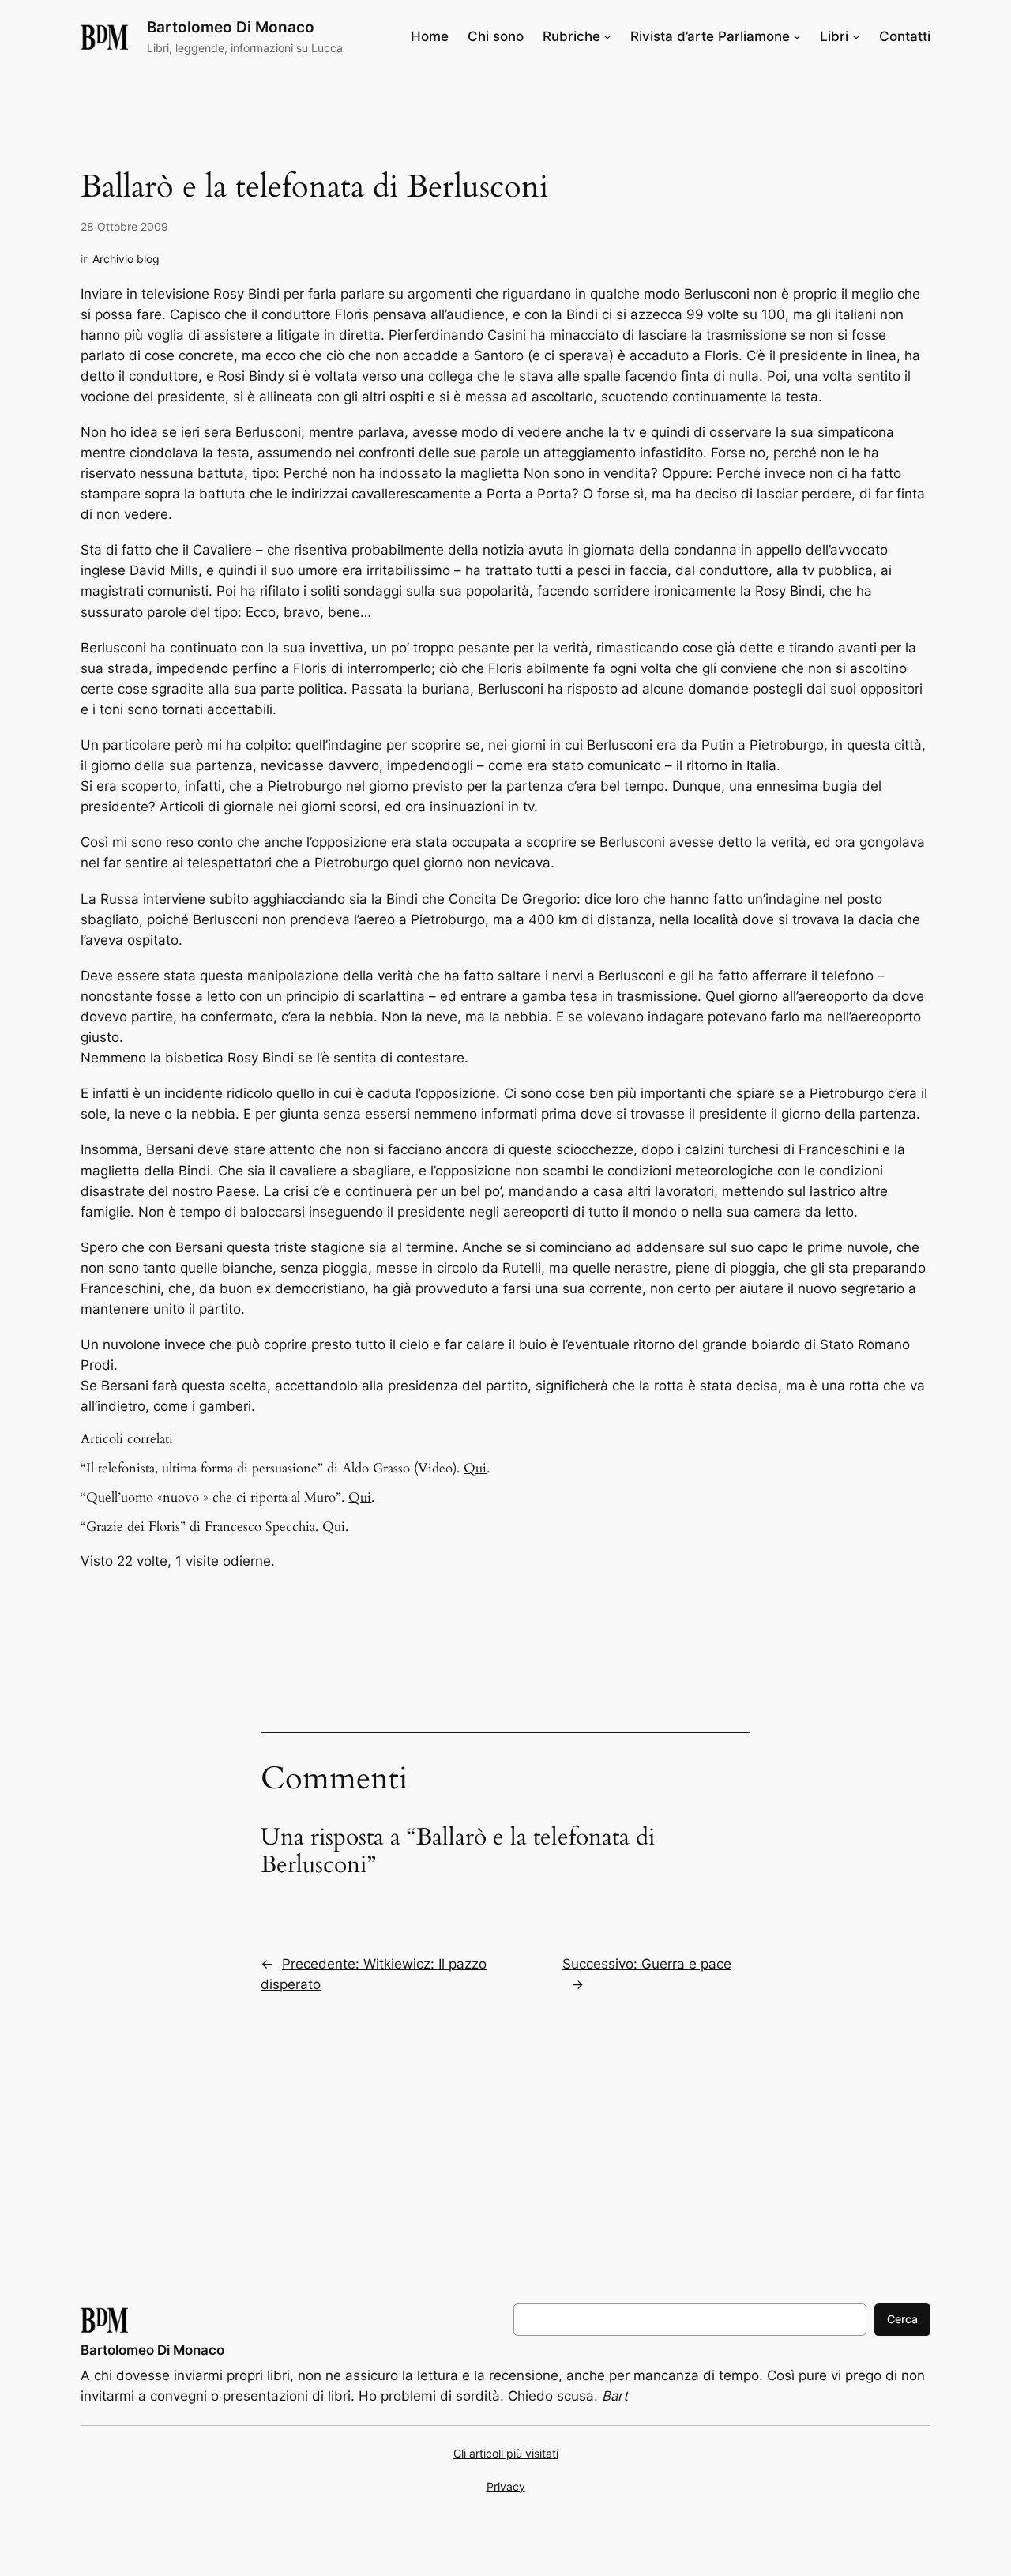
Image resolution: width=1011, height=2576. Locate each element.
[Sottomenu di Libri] (856, 36)
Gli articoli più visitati (506, 2453)
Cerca (902, 2319)
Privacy (506, 2486)
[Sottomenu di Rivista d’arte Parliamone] (797, 36)
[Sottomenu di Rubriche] (607, 36)
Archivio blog (126, 259)
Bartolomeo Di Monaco (231, 27)
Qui (475, 1468)
